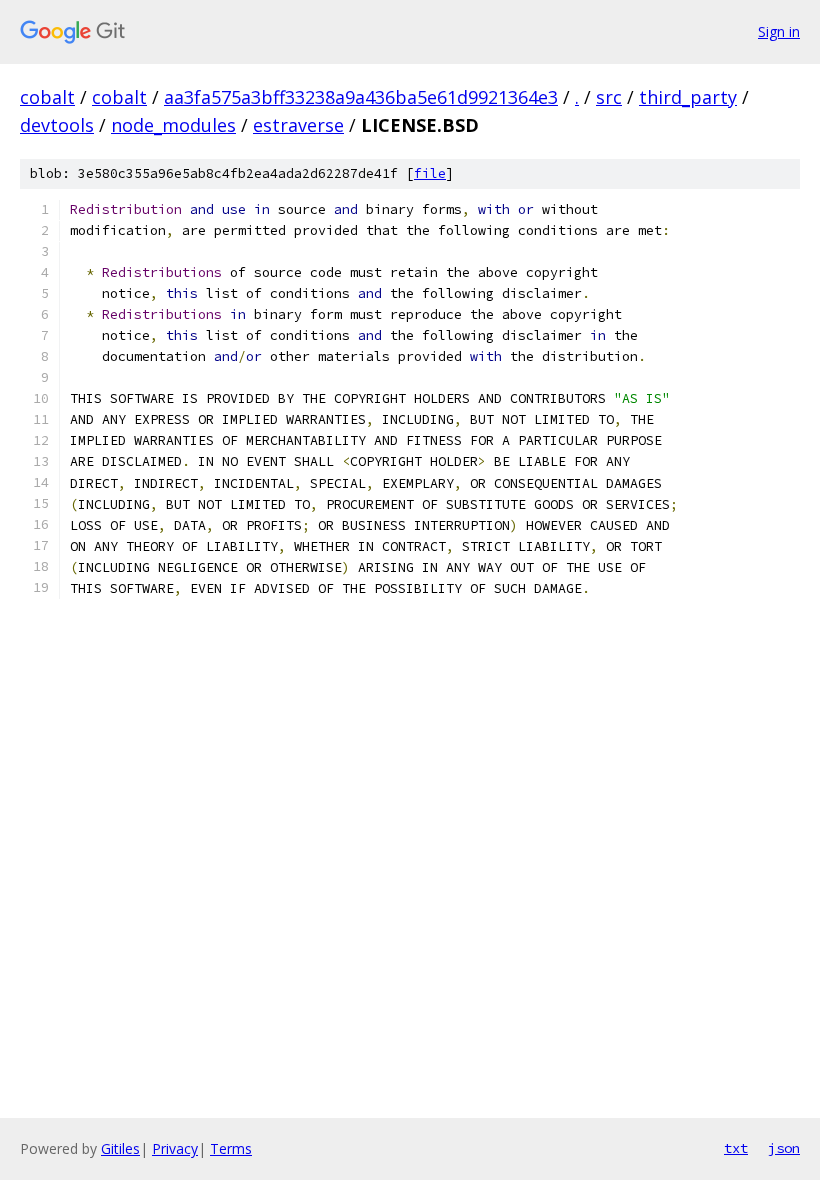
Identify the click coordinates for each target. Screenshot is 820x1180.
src (609, 97)
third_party (688, 97)
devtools (57, 125)
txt (736, 1148)
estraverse (298, 125)
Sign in (779, 31)
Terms (231, 1148)
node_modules (173, 125)
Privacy (175, 1148)
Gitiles (120, 1148)
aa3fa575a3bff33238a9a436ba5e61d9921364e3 (361, 97)
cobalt (47, 97)
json (784, 1148)
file (430, 173)
